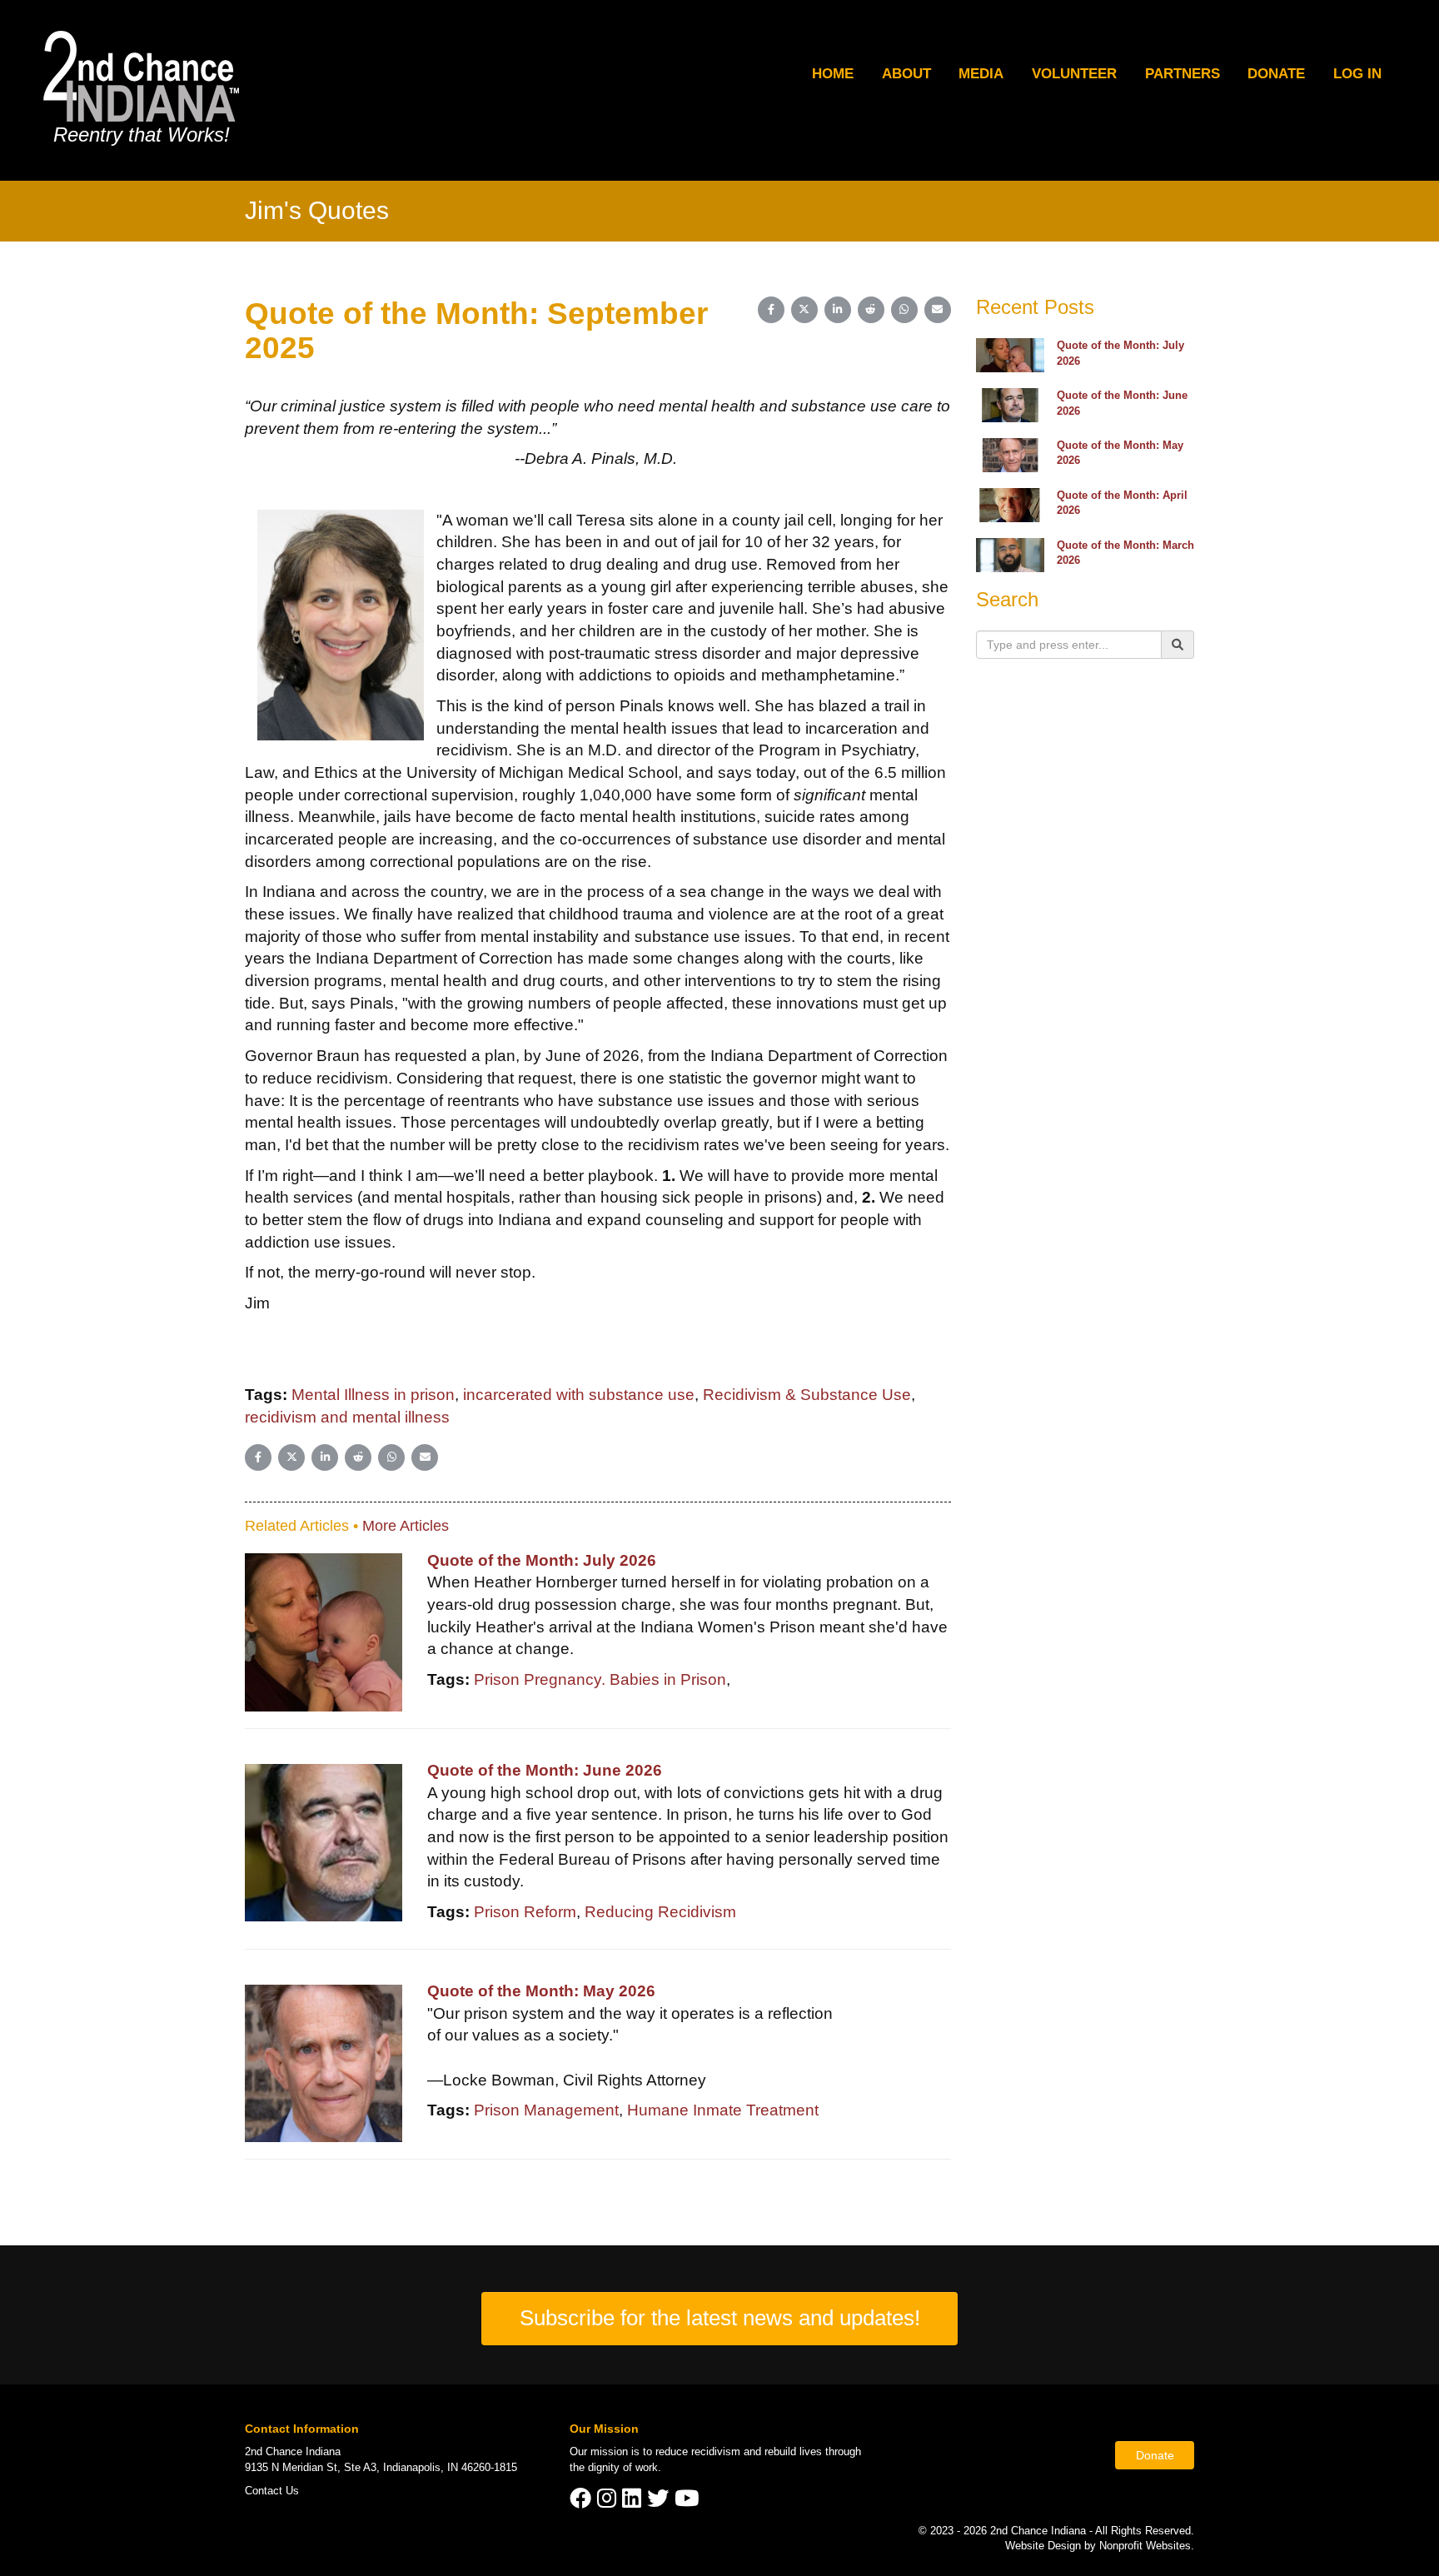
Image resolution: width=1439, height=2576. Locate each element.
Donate (1276, 74)
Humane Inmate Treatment (723, 2110)
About (906, 74)
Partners (1183, 74)
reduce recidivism (698, 2451)
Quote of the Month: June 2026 (545, 1770)
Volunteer (1074, 74)
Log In (1357, 74)
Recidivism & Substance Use (807, 1395)
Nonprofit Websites (1145, 2546)
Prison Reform (525, 1912)
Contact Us (272, 2491)
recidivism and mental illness (347, 1417)
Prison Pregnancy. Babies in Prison (600, 1679)
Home (833, 74)
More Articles (406, 1526)
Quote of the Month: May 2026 (541, 1991)
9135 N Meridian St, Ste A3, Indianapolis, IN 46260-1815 (381, 2467)
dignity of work (623, 2467)
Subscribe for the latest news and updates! (720, 2318)
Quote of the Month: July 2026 (542, 1560)
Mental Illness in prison (373, 1395)
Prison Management (546, 2110)
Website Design (1045, 2546)
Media (981, 74)
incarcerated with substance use (579, 1395)
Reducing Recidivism (660, 1912)
